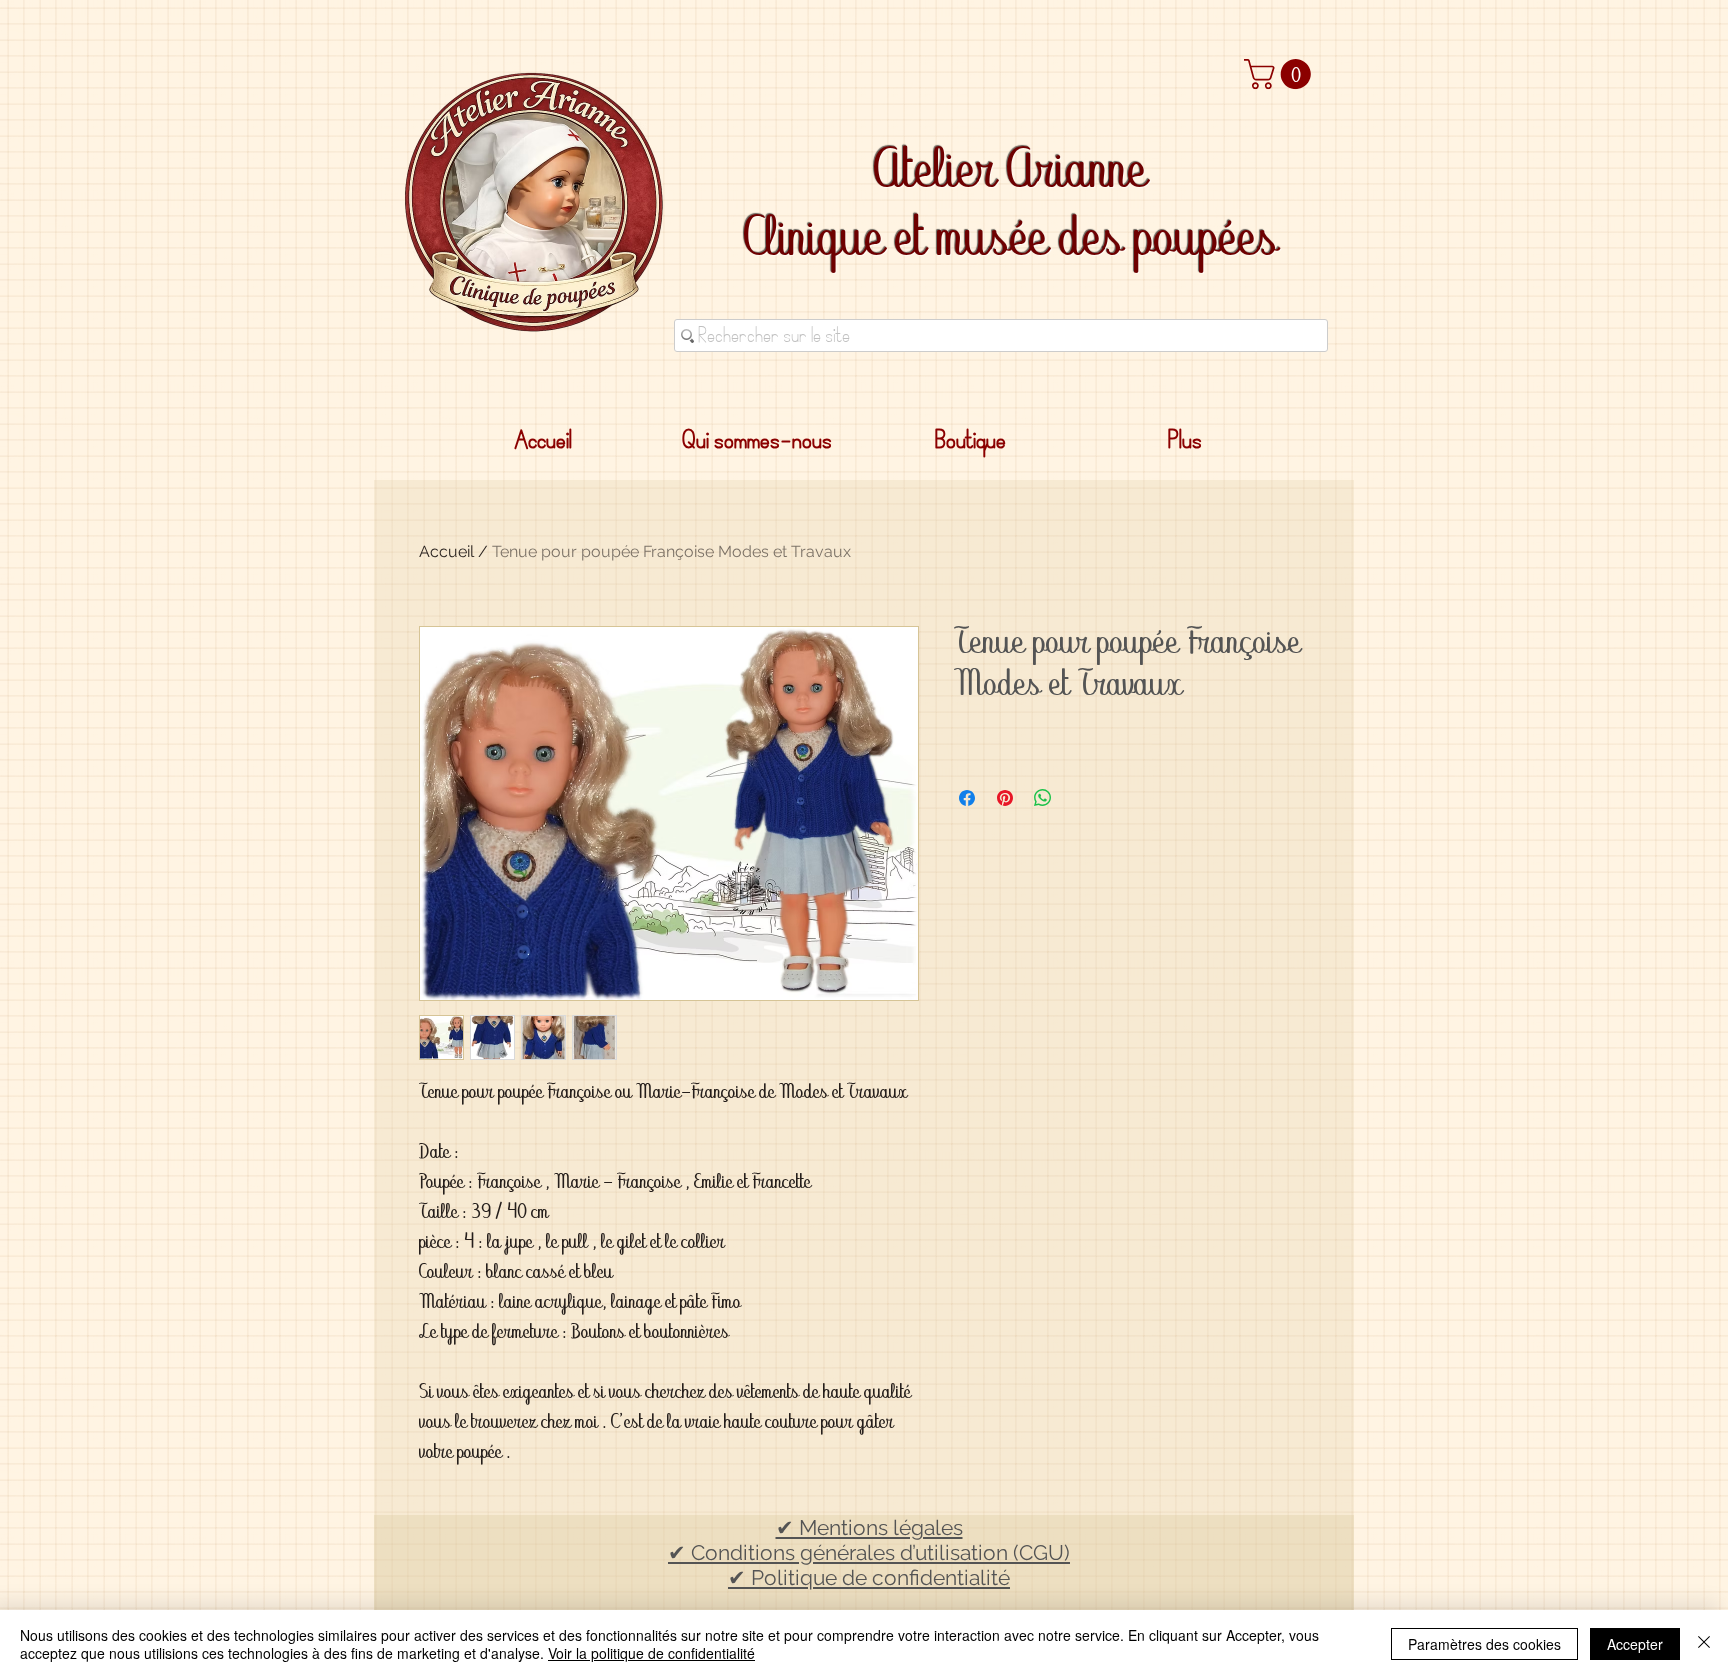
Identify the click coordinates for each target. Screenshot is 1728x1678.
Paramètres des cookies (1484, 1644)
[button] (1281, 74)
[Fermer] (1704, 1644)
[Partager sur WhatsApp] (1043, 798)
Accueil (446, 551)
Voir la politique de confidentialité (651, 1653)
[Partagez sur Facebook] (967, 798)
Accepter (1635, 1644)
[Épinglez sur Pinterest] (1005, 798)
